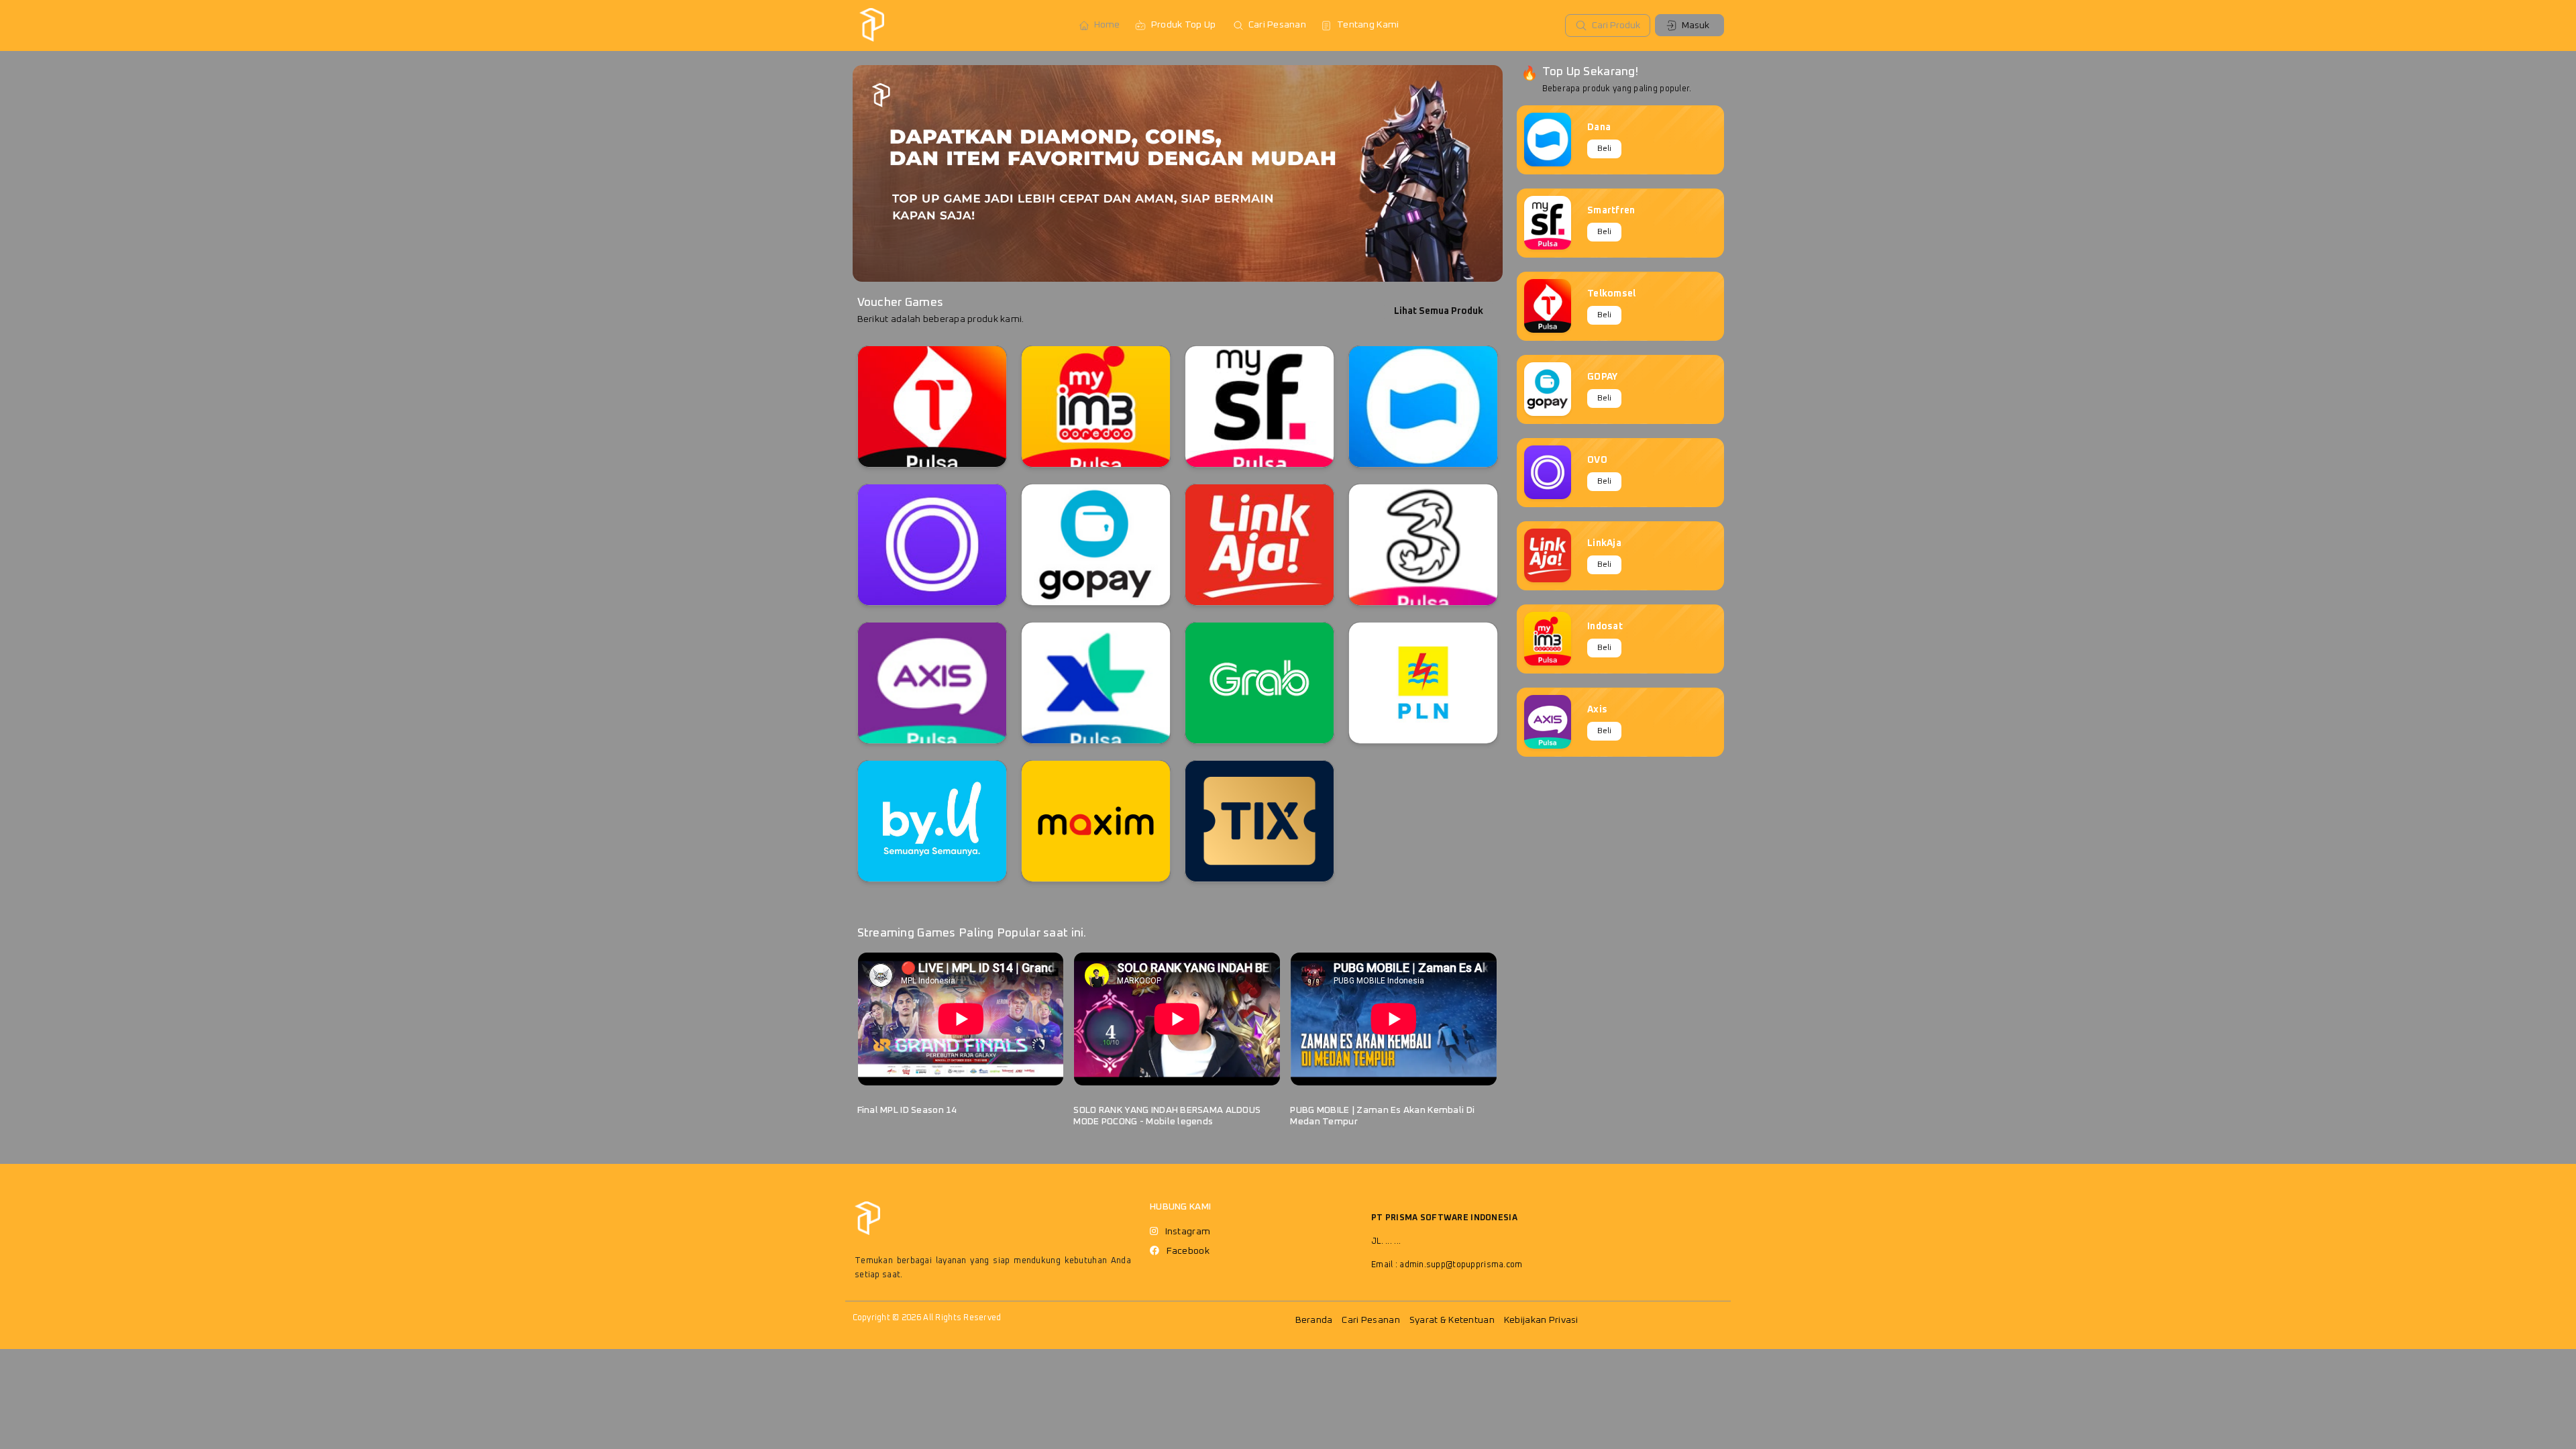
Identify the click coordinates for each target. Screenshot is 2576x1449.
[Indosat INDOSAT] (1096, 407)
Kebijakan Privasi (1541, 1320)
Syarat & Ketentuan (1452, 1320)
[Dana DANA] (1423, 407)
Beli (1604, 149)
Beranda (1314, 1320)
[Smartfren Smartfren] (1259, 407)
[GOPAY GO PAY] (1096, 545)
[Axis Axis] (932, 683)
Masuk (1696, 25)
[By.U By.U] (932, 821)
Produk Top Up (1184, 25)
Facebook (1188, 1251)
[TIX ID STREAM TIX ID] (1259, 821)
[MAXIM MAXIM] (1096, 821)
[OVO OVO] (932, 545)
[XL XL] (1096, 683)
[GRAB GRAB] (1259, 683)
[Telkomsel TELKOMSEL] (932, 407)
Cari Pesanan (1277, 25)
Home (1107, 25)
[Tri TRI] (1423, 545)
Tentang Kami (1368, 25)
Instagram (1188, 1232)
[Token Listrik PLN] (1423, 683)
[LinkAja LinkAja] (1259, 545)
